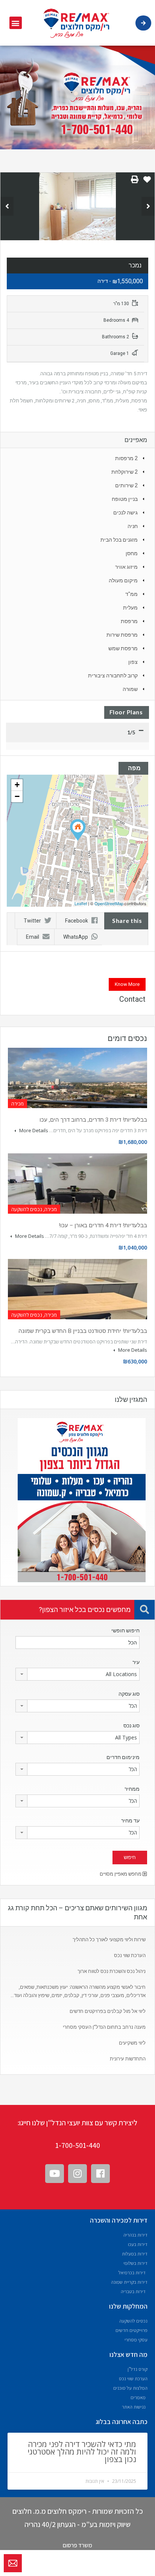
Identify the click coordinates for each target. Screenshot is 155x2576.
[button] (16, 23)
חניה (133, 526)
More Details (33, 1130)
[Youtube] (55, 2174)
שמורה (130, 689)
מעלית (130, 608)
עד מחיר (130, 1821)
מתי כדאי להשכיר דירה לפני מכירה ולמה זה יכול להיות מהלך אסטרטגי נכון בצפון (82, 2452)
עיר (136, 1662)
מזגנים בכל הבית (119, 540)
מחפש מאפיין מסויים (121, 1874)
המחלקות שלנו (128, 2306)
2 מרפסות (126, 458)
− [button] (17, 796)
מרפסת (129, 621)
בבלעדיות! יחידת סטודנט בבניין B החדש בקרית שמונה (83, 1331)
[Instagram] (77, 2174)
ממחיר (132, 1789)
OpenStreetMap (109, 903)
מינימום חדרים (123, 1757)
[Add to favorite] (147, 182)
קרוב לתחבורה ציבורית (113, 675)
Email (33, 937)
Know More (127, 984)
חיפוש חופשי (125, 1630)
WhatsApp (76, 937)
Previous (7, 206)
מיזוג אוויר (126, 567)
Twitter (32, 921)
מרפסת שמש (123, 648)
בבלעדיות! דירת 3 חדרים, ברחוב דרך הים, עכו (93, 1120)
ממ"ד (131, 594)
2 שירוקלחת (125, 472)
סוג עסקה (129, 1694)
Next (148, 206)
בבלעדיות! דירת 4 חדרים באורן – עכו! (103, 1225)
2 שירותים (126, 485)
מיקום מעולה (123, 580)
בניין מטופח (125, 499)
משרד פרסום (77, 2545)
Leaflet (81, 903)
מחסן (132, 553)
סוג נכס (131, 1726)
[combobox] (77, 1674)
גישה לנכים (125, 513)
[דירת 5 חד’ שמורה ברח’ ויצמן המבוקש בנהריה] (78, 830)
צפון (133, 662)
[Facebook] (100, 2174)
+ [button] (17, 785)
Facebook (77, 921)
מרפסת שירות (122, 635)
